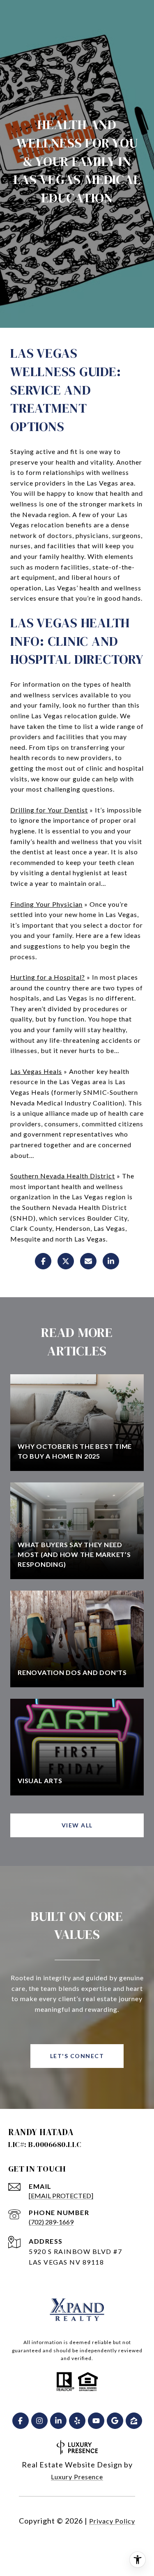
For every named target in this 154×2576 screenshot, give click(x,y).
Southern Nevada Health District (63, 1176)
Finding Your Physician (46, 904)
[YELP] (77, 2421)
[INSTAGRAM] (39, 2421)
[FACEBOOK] (21, 2421)
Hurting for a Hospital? (48, 977)
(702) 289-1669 (51, 2222)
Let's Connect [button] (77, 2056)
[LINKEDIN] (58, 2421)
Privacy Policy (112, 2521)
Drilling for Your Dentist (49, 810)
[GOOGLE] (115, 2421)
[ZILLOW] (134, 2421)
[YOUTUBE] (96, 2421)
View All (77, 1825)
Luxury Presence (77, 2477)
